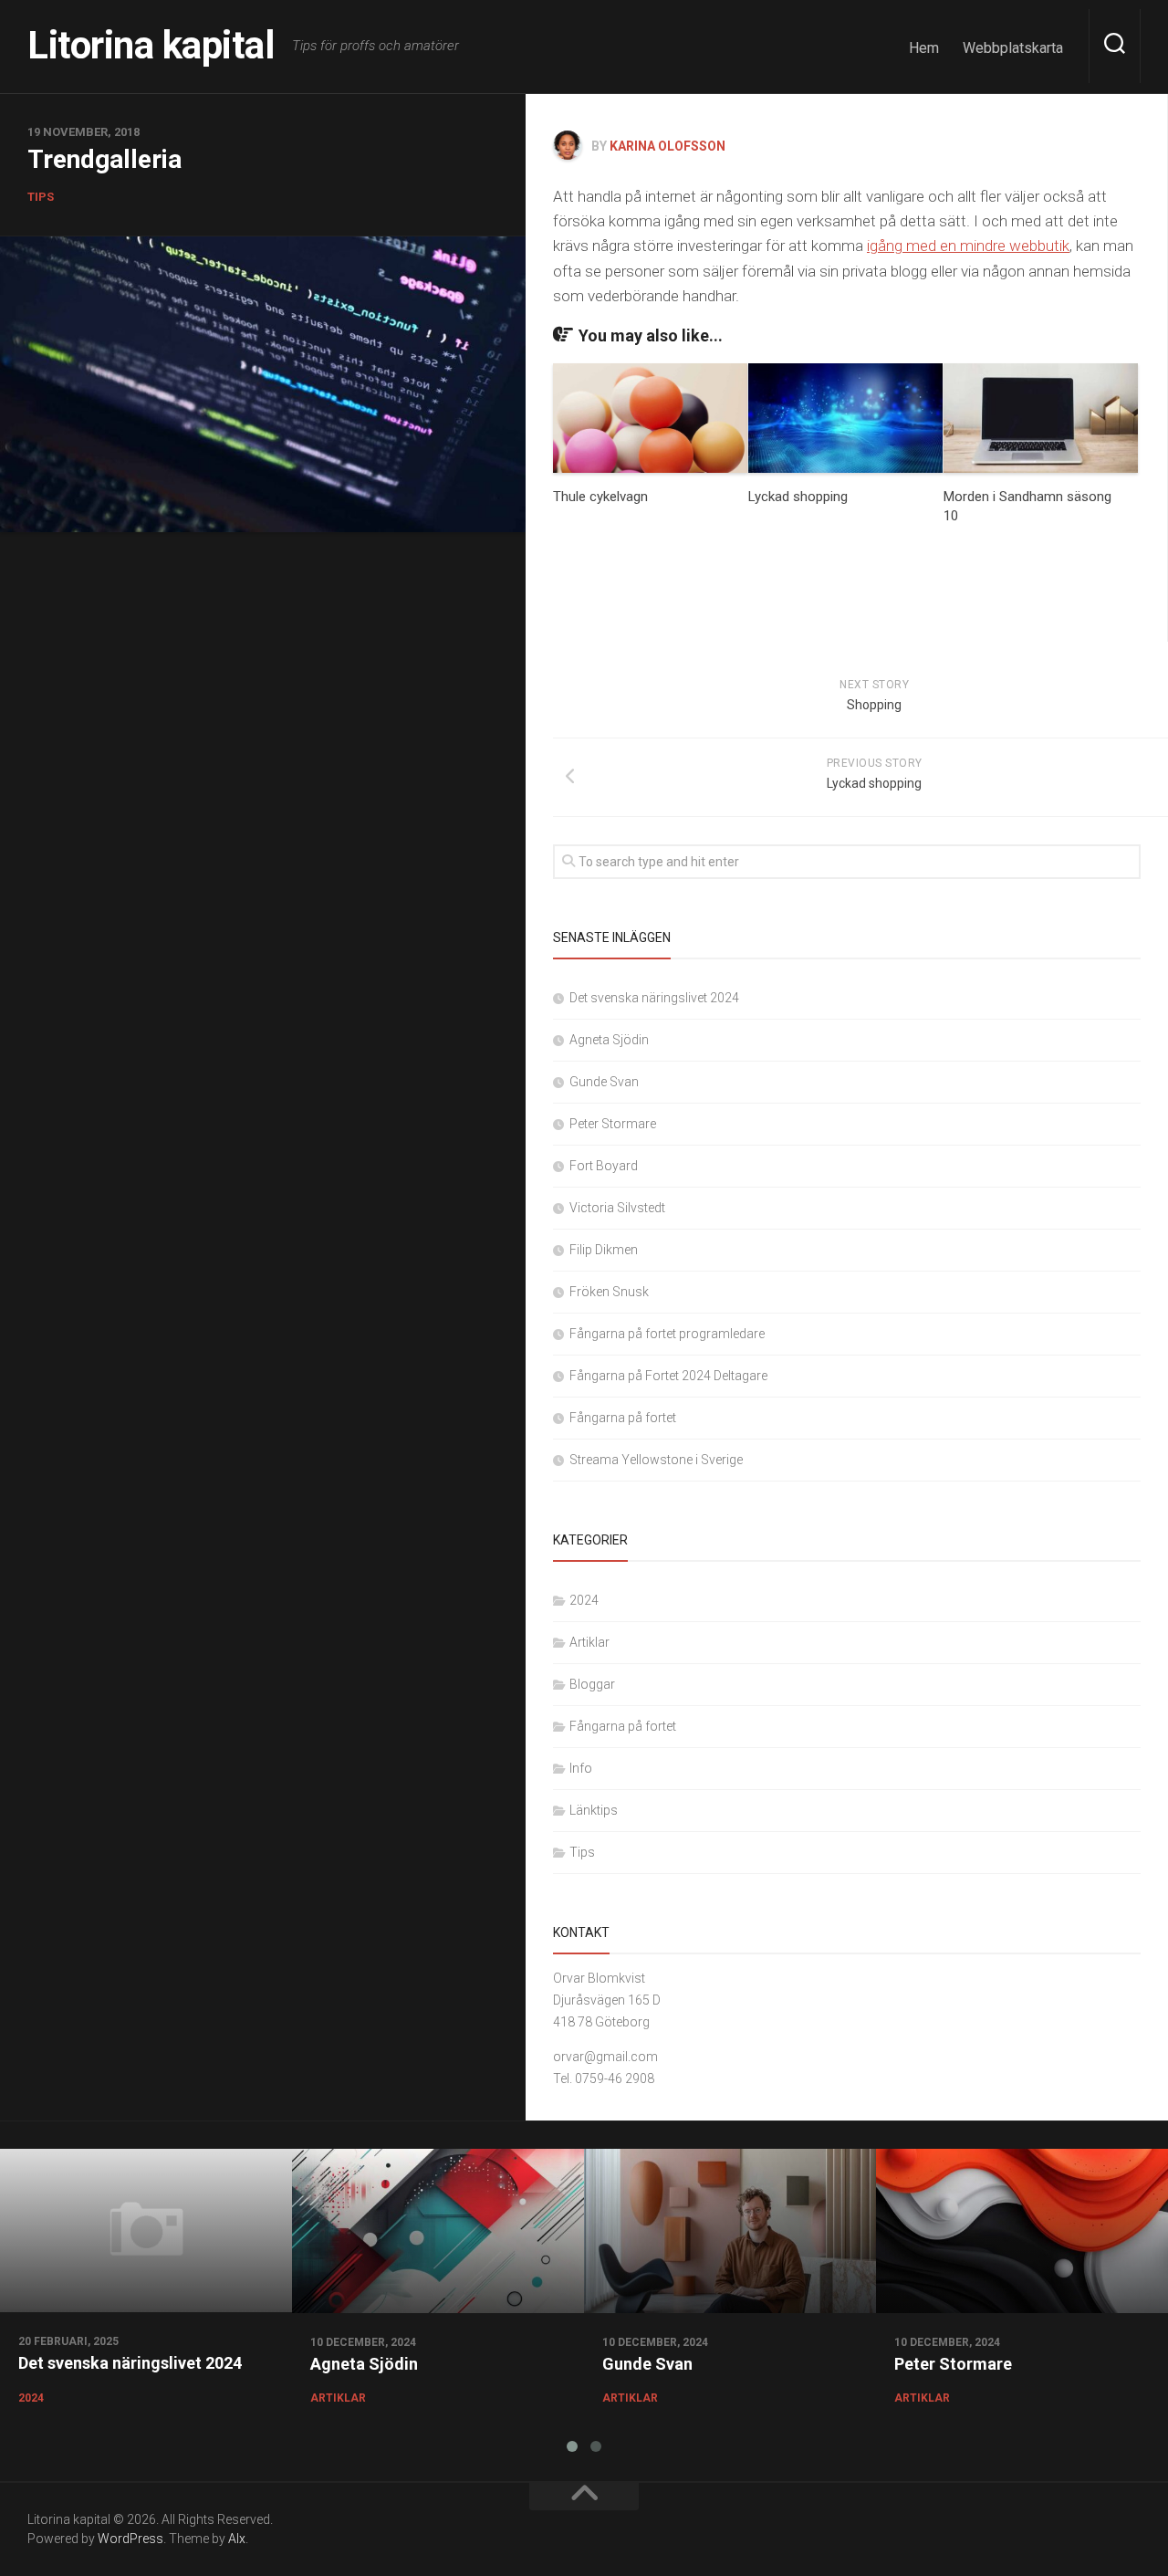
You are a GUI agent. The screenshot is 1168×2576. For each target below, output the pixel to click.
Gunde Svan (604, 1082)
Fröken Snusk (609, 1292)
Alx (237, 2539)
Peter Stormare (613, 1124)
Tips (41, 196)
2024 (584, 1600)
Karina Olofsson (667, 146)
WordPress (130, 2539)
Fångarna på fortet (623, 1418)
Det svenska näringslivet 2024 (654, 998)
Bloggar (592, 1684)
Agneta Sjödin (609, 1040)
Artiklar (589, 1642)
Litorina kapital (151, 45)
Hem (924, 48)
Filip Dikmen (604, 1250)
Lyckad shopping (798, 497)
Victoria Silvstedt (617, 1208)
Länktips (594, 1810)
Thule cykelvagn (600, 497)
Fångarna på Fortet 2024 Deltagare (668, 1376)
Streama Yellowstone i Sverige (656, 1460)
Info (581, 1768)
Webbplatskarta (1013, 48)
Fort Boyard (604, 1166)
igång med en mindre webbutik (968, 246)
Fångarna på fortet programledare (667, 1334)
